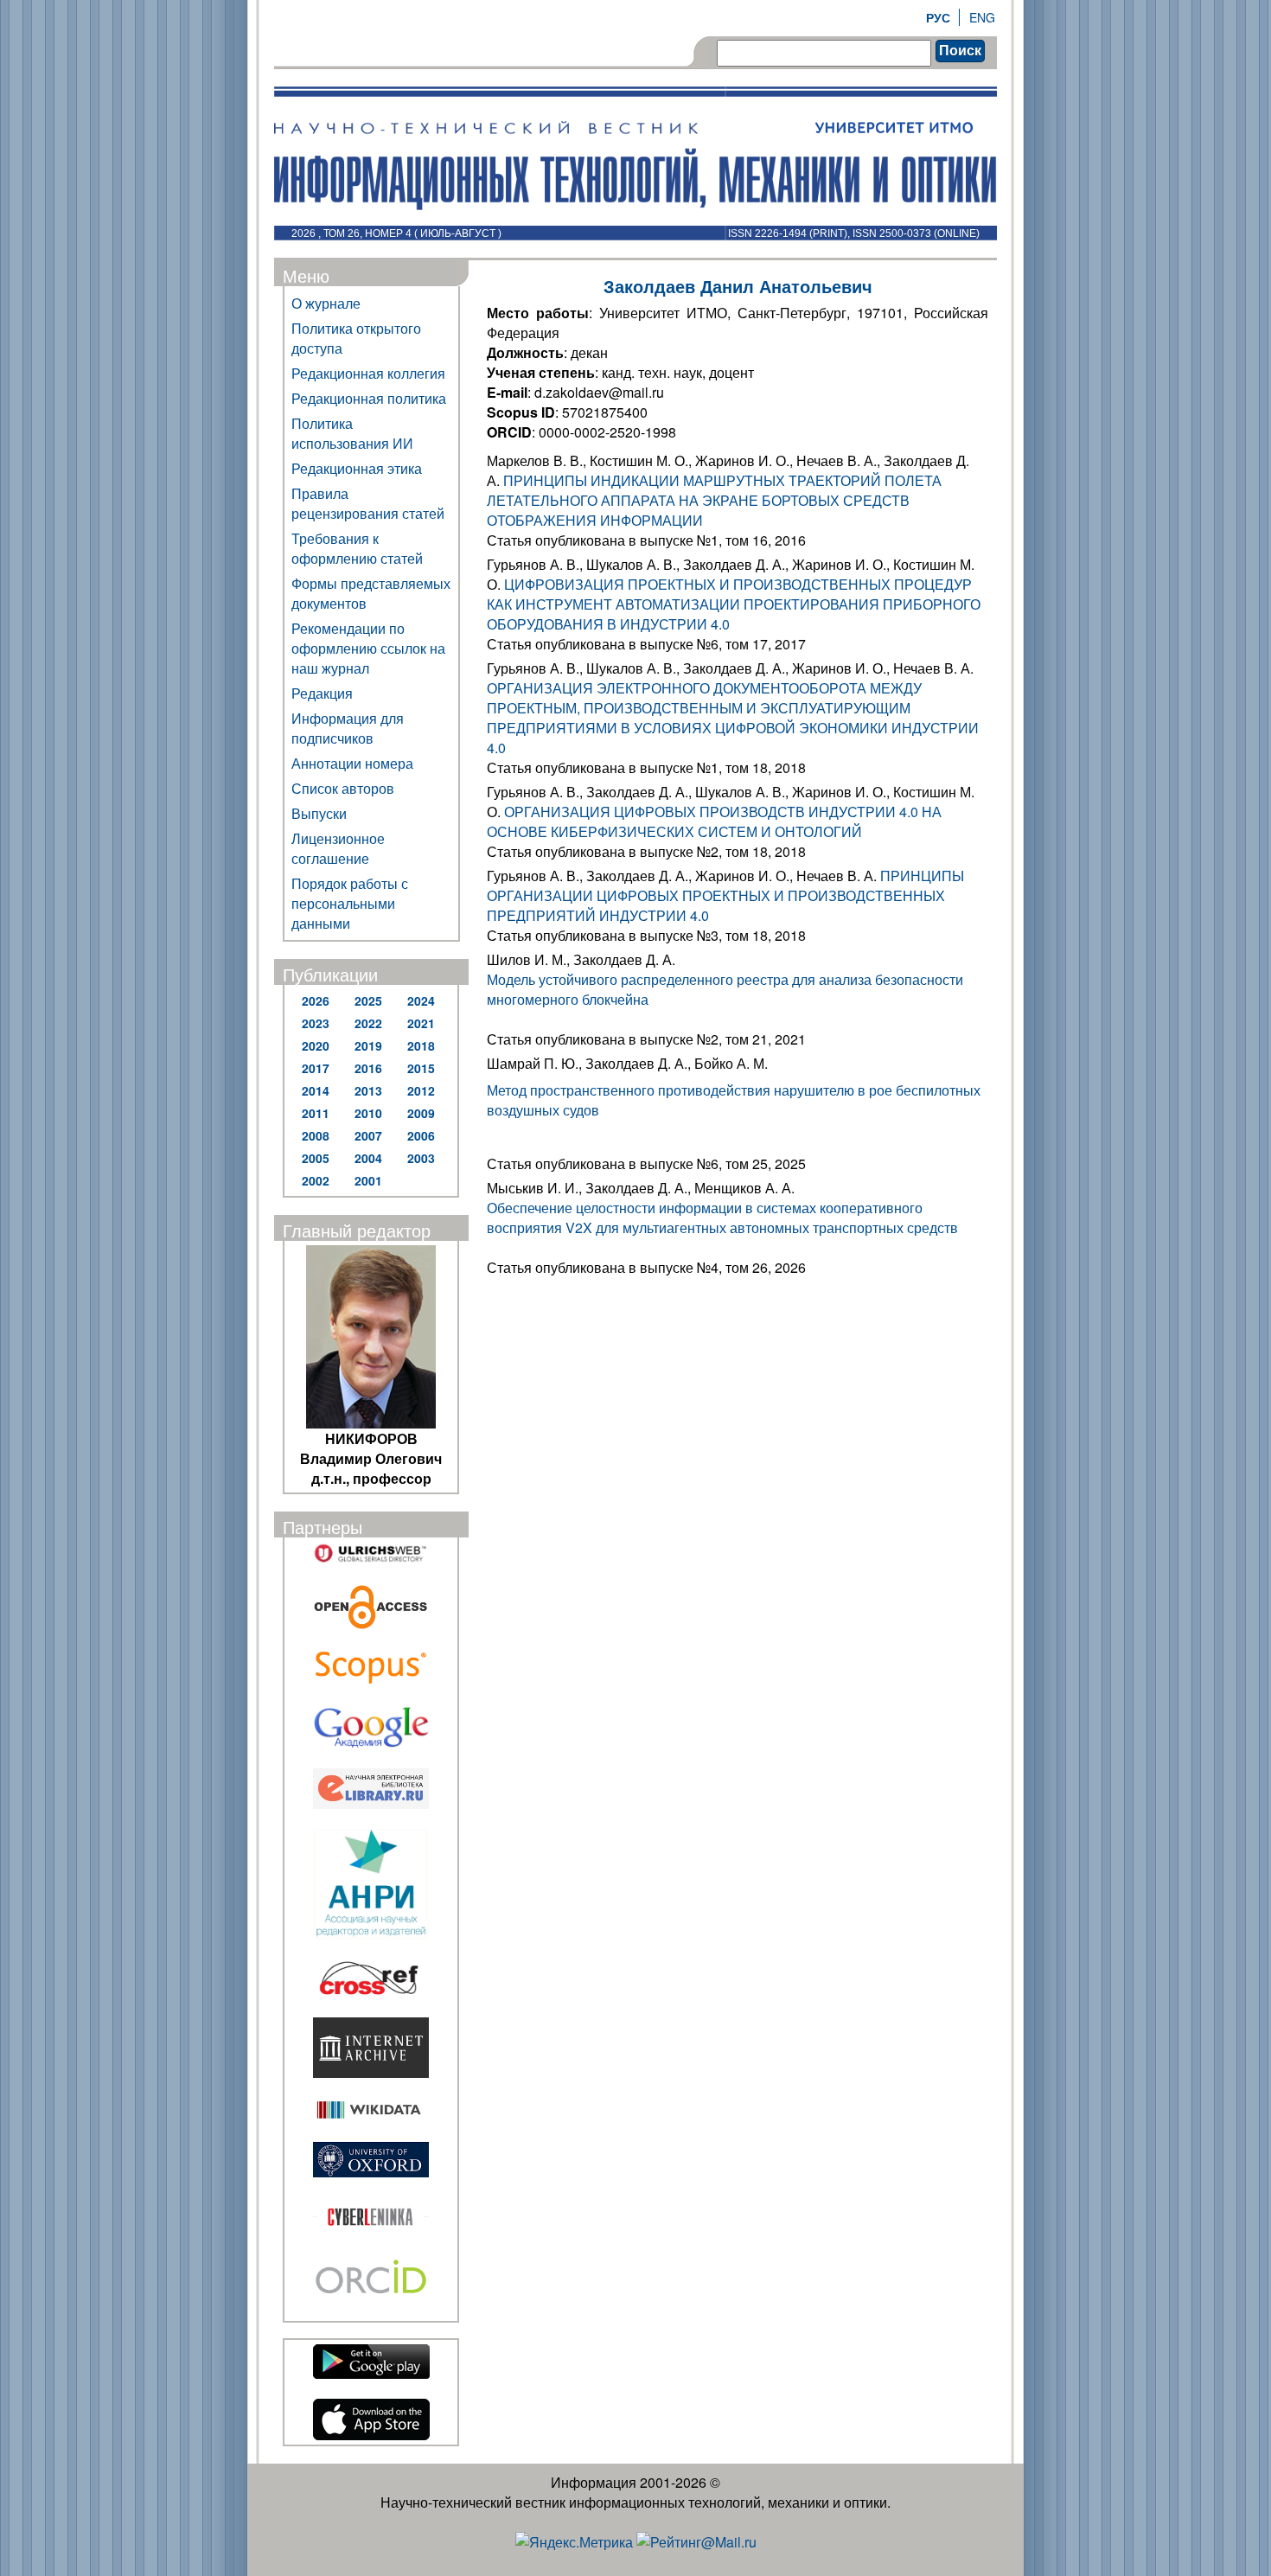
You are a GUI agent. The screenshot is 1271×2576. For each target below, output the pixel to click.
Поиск (960, 51)
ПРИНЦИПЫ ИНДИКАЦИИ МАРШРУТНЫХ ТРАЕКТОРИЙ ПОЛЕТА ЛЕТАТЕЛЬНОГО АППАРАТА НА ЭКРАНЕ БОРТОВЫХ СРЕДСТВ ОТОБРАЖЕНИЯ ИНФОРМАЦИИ (714, 500)
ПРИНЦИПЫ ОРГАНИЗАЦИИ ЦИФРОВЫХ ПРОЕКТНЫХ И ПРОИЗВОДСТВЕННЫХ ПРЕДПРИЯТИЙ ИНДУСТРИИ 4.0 (725, 895)
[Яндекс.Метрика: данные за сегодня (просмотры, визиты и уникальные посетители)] (574, 2542)
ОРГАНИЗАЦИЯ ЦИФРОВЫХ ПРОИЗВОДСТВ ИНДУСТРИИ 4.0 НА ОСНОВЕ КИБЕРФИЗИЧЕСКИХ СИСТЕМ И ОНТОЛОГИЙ (714, 821)
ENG (982, 17)
